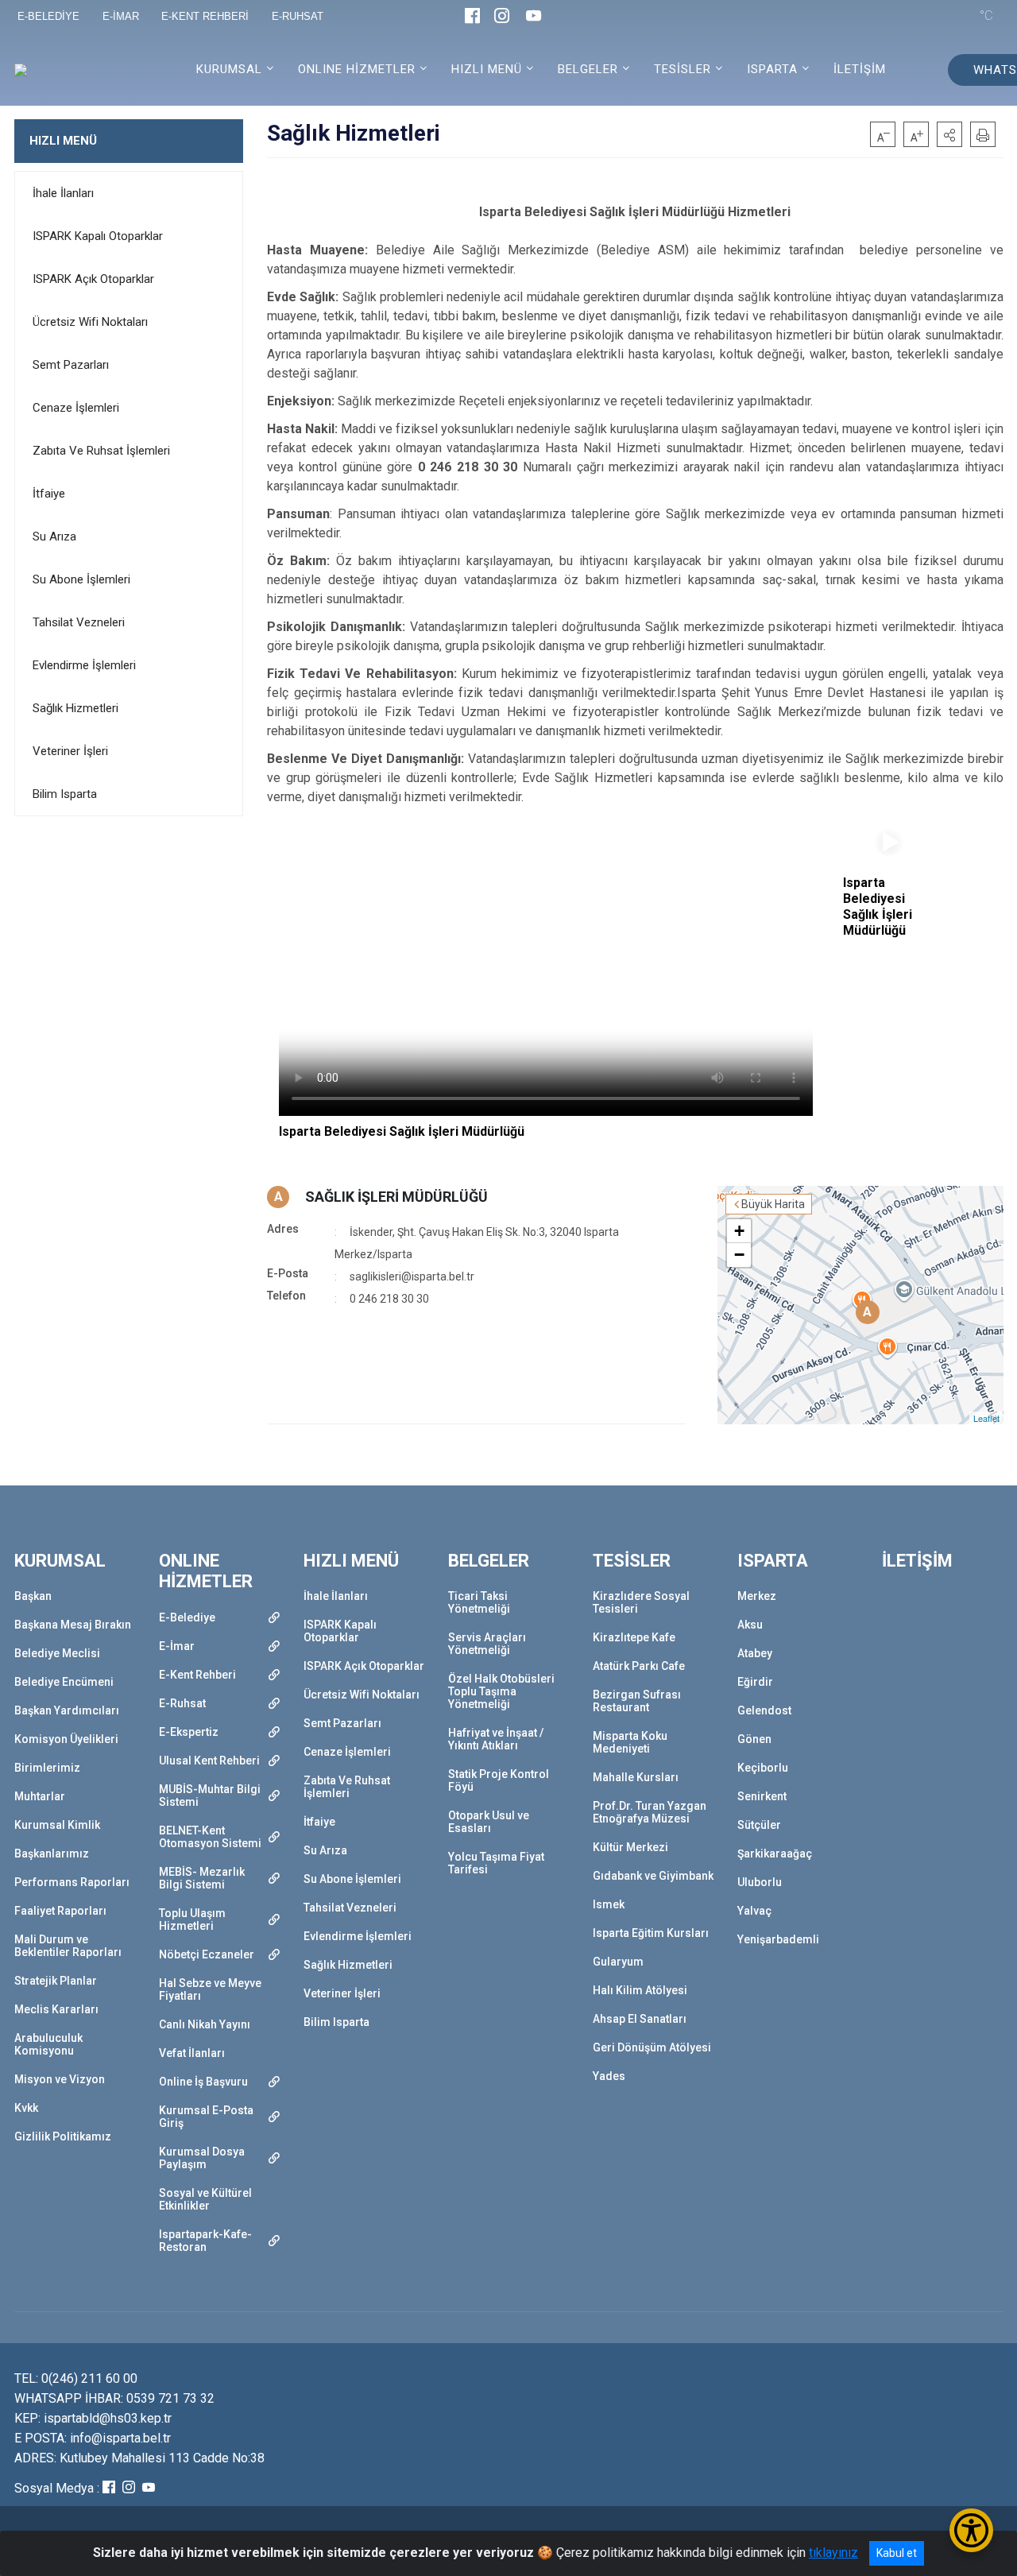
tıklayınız (833, 2553)
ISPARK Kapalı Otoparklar (98, 236)
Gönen (754, 1739)
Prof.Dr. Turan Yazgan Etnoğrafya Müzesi (650, 1812)
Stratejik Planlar (56, 1981)
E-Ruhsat (182, 1703)
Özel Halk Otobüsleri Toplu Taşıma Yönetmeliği (501, 1691)
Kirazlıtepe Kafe (634, 1637)
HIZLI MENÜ (63, 141)
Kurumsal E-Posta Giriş (206, 2117)
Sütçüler (759, 1825)
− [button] (739, 1255)
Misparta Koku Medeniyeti (630, 1742)
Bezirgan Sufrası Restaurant (637, 1701)
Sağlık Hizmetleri (75, 708)
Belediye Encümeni (64, 1682)
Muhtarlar (40, 1796)
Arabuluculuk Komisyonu (48, 2044)
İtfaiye (49, 494)
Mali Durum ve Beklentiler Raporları (68, 1946)
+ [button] (739, 1231)
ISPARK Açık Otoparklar (93, 279)
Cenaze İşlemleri (76, 408)
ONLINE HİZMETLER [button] (357, 69)
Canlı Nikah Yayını (205, 2024)
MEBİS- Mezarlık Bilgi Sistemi (202, 1878)
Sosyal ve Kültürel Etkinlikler (205, 2199)
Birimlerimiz (47, 1768)
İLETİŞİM (860, 69)
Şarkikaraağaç (775, 1854)
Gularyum (618, 1962)
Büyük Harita (773, 1204)
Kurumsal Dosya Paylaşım (202, 2158)
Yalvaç (754, 1911)
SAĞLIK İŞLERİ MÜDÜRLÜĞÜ (396, 1197)
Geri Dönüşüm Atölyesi (652, 2047)
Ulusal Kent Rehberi (209, 1761)
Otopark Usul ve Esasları (489, 1822)
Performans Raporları (72, 1882)
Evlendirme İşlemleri (84, 665)
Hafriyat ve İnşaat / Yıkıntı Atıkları (496, 1739)
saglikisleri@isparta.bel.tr (412, 1276)
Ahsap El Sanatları (640, 2019)
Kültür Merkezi (630, 1847)
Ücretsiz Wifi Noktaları (90, 322)
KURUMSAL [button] (229, 69)
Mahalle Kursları (636, 1777)
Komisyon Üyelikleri (66, 1739)
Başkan (33, 1596)
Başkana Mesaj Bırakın (73, 1625)
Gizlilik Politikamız (63, 2136)
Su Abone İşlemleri (81, 579)
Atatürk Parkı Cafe (639, 1666)
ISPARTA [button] (772, 69)
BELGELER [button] (588, 69)
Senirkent (762, 1796)
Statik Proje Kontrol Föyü (499, 1780)
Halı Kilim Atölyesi (640, 1990)
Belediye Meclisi (57, 1653)
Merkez (757, 1596)
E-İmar (177, 1646)
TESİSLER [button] (683, 69)
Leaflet (986, 1418)
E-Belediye (187, 1617)
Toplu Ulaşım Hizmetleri (192, 1919)
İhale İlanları (63, 193)
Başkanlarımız (52, 1854)
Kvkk (26, 2108)
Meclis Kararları (56, 2009)
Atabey (755, 1653)
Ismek (609, 1904)
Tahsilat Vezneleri (79, 622)
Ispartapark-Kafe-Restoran (205, 2241)
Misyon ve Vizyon (60, 2079)
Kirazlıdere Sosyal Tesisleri (641, 1602)
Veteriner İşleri (70, 751)
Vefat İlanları (192, 2053)
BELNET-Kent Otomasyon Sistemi (210, 1837)
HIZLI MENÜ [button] (487, 69)
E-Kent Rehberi (197, 1675)
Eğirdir (755, 1682)
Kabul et (897, 2553)
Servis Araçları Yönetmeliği (487, 1644)
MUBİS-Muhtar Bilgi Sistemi (210, 1795)
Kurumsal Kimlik (57, 1825)
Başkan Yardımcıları (67, 1710)
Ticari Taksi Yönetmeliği (479, 1602)
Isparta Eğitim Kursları (651, 1933)
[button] (949, 134)
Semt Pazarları (71, 365)
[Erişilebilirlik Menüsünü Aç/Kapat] (971, 2530)
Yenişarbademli (778, 1939)
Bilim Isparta (65, 794)
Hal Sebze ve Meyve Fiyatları (210, 1989)
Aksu (750, 1625)
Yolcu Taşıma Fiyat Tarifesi (496, 1863)
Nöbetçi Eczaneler (207, 1954)
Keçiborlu (763, 1768)
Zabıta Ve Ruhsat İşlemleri (101, 451)
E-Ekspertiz (189, 1732)
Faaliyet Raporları (60, 1911)
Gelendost (764, 1710)
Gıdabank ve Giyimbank (653, 1876)
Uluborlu (760, 1882)
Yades (609, 2076)
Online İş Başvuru (203, 2082)
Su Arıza (54, 537)
